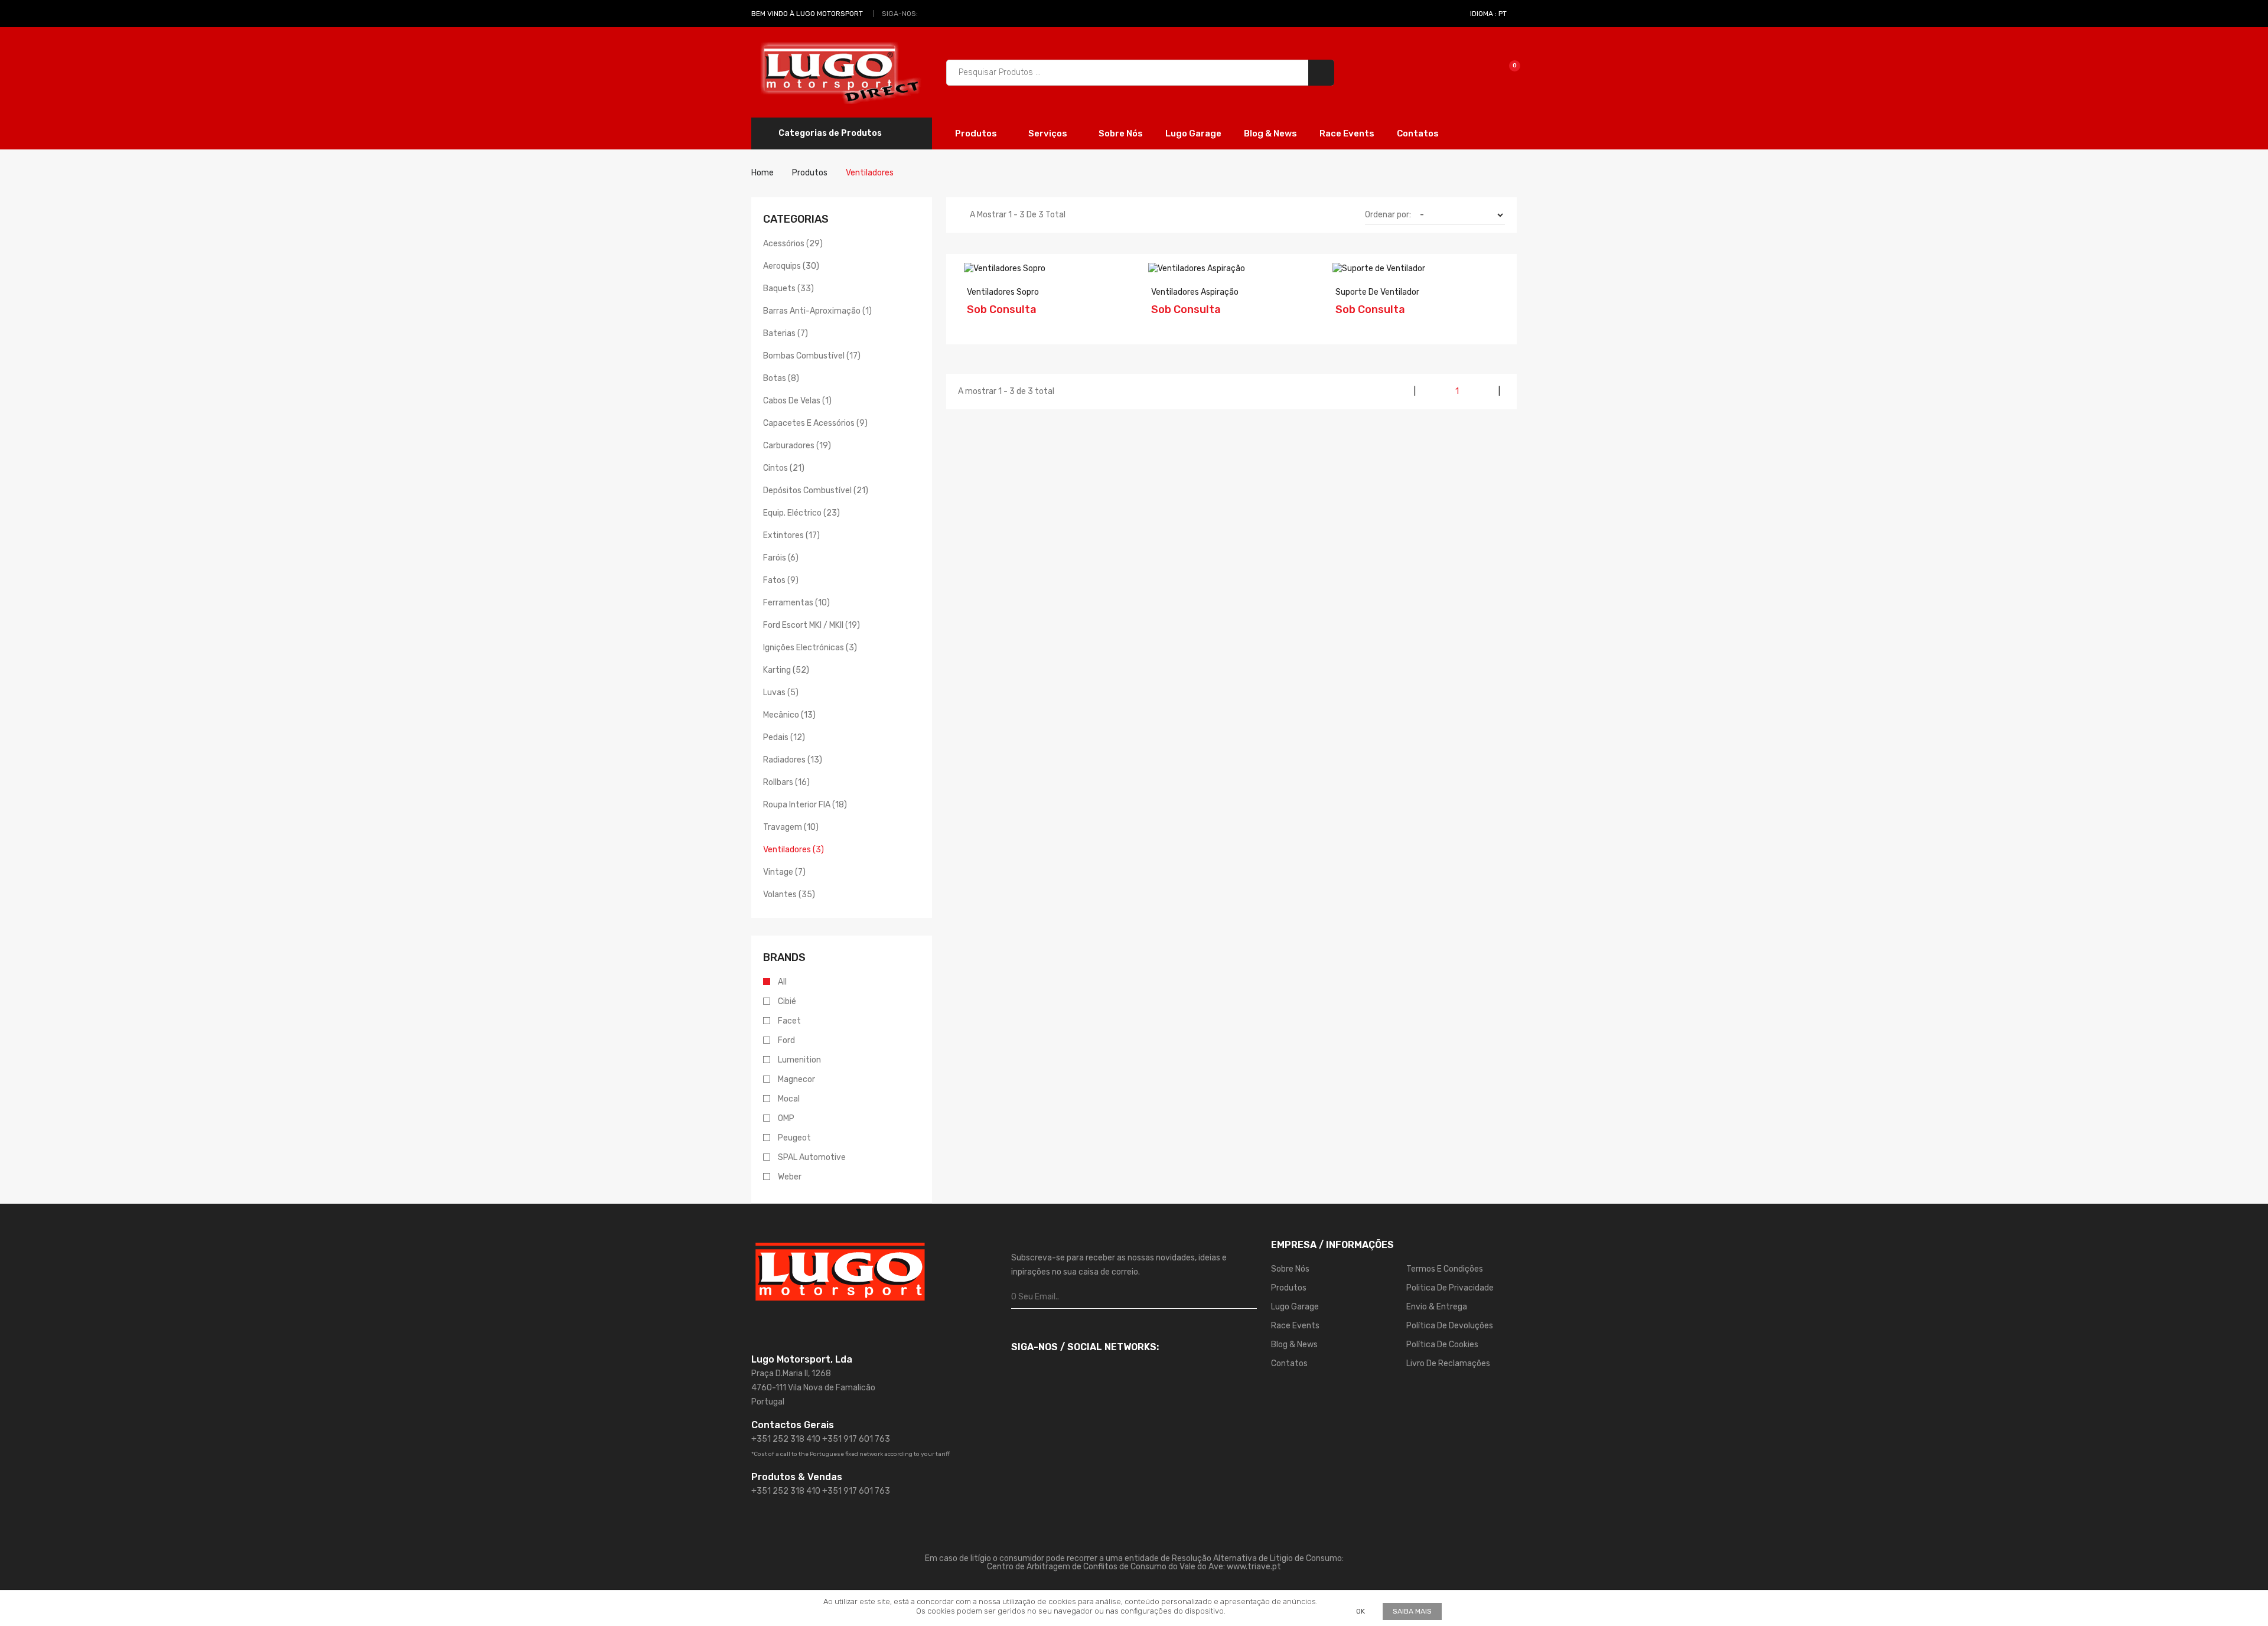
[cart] (1506, 72)
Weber (790, 1177)
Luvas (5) (781, 693)
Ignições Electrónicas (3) (810, 648)
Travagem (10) (791, 827)
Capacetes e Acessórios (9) (815, 423)
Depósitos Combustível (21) (816, 491)
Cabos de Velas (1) (797, 401)
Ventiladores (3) (794, 850)
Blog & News (1270, 133)
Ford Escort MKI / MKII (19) (812, 625)
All (782, 982)
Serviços (1049, 133)
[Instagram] (943, 14)
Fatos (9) (781, 580)
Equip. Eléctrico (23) (801, 513)
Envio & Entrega (1437, 1307)
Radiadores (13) (793, 760)
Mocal (789, 1099)
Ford (786, 1040)
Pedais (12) (784, 737)
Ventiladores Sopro (1003, 292)
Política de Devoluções (1450, 1326)
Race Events (1347, 133)
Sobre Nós (1121, 133)
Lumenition (799, 1060)
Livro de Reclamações (1448, 1363)
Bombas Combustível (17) (812, 356)
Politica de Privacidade (1450, 1288)
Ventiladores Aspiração (1195, 292)
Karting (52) (786, 670)
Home (762, 173)
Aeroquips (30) (791, 266)
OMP (786, 1118)
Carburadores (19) (797, 446)
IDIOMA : (1488, 14)
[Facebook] (930, 14)
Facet (789, 1021)
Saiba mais (1412, 1611)
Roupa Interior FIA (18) (805, 805)
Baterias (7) (786, 333)
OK (1361, 1611)
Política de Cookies (1442, 1345)
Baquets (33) (788, 289)
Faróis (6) (781, 558)
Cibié (787, 1001)
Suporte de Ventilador (1377, 292)
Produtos (977, 133)
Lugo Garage (1193, 133)
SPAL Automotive (812, 1157)
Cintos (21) (784, 468)
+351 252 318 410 (786, 1439)
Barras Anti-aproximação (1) (817, 311)
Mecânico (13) (789, 715)
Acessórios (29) (793, 244)
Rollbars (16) (786, 782)
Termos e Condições (1445, 1269)
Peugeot (794, 1138)
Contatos (1418, 133)
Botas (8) (781, 378)
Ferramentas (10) (796, 603)
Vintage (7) (784, 872)
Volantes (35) (789, 895)
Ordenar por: (1388, 215)
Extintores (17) (791, 535)
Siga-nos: (900, 14)
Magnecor (796, 1079)
